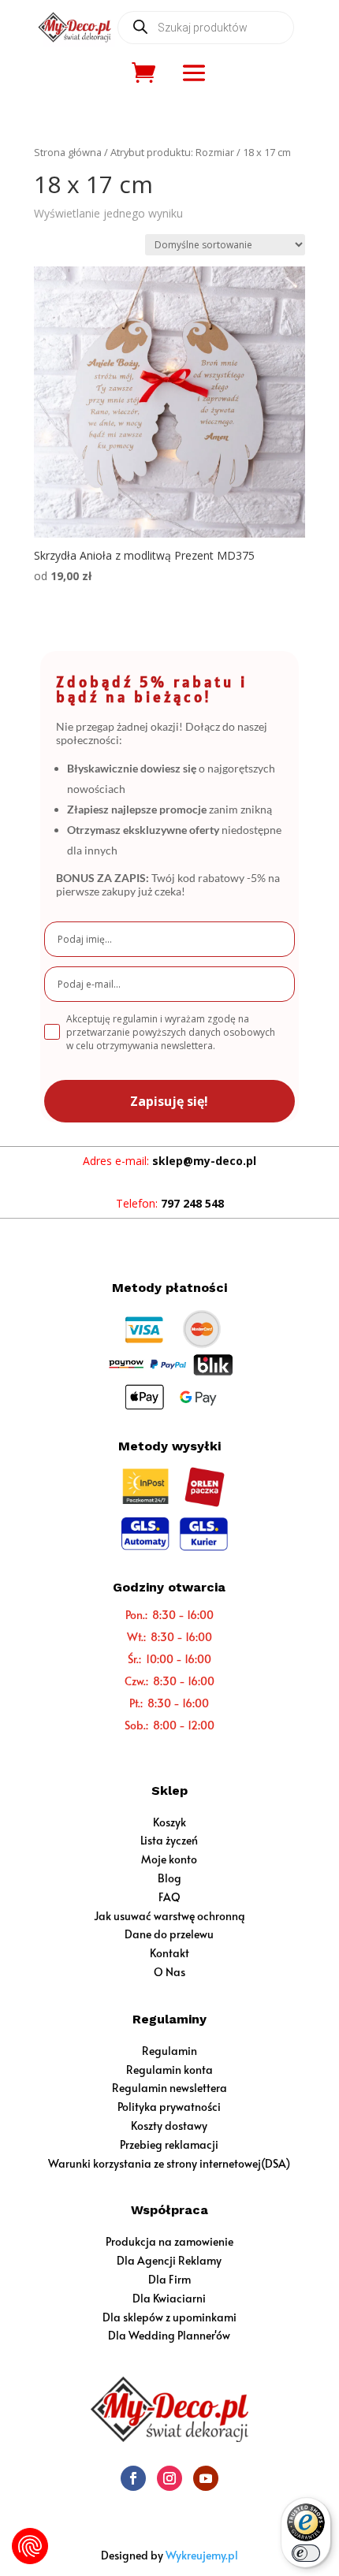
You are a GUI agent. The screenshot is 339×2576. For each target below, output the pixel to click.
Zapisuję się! (169, 1101)
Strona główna (68, 152)
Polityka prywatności (169, 2107)
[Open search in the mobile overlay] (206, 28)
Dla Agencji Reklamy (169, 2260)
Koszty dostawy (169, 2126)
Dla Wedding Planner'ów (169, 2335)
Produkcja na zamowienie (169, 2241)
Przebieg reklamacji (169, 2144)
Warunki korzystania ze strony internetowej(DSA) (169, 2163)
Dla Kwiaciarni (169, 2298)
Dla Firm (169, 2279)
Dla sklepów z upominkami (169, 2317)
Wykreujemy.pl (202, 2555)
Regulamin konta (169, 2070)
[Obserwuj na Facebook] (133, 2478)
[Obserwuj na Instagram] (169, 2478)
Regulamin (169, 2051)
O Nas (169, 1972)
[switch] (306, 2553)
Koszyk (169, 1822)
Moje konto (169, 1859)
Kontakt (169, 1953)
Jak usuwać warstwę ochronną (169, 1916)
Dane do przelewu (169, 1934)
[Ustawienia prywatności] (30, 2546)
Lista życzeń (169, 1840)
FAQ (169, 1897)
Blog (169, 1878)
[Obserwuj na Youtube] (206, 2478)
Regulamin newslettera (169, 2088)
